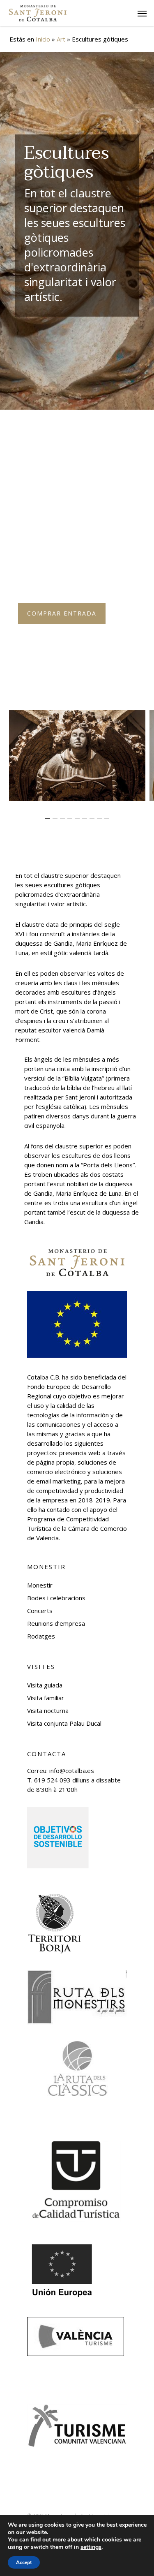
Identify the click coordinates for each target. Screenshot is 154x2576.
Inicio (43, 39)
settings (91, 2547)
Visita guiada (45, 1685)
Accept (24, 2562)
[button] (142, 13)
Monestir (40, 1585)
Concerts (40, 1611)
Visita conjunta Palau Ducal (64, 1723)
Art (61, 39)
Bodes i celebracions (56, 1598)
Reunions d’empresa (56, 1623)
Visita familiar (46, 1698)
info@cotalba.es (72, 1771)
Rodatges (41, 1636)
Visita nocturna (48, 1710)
